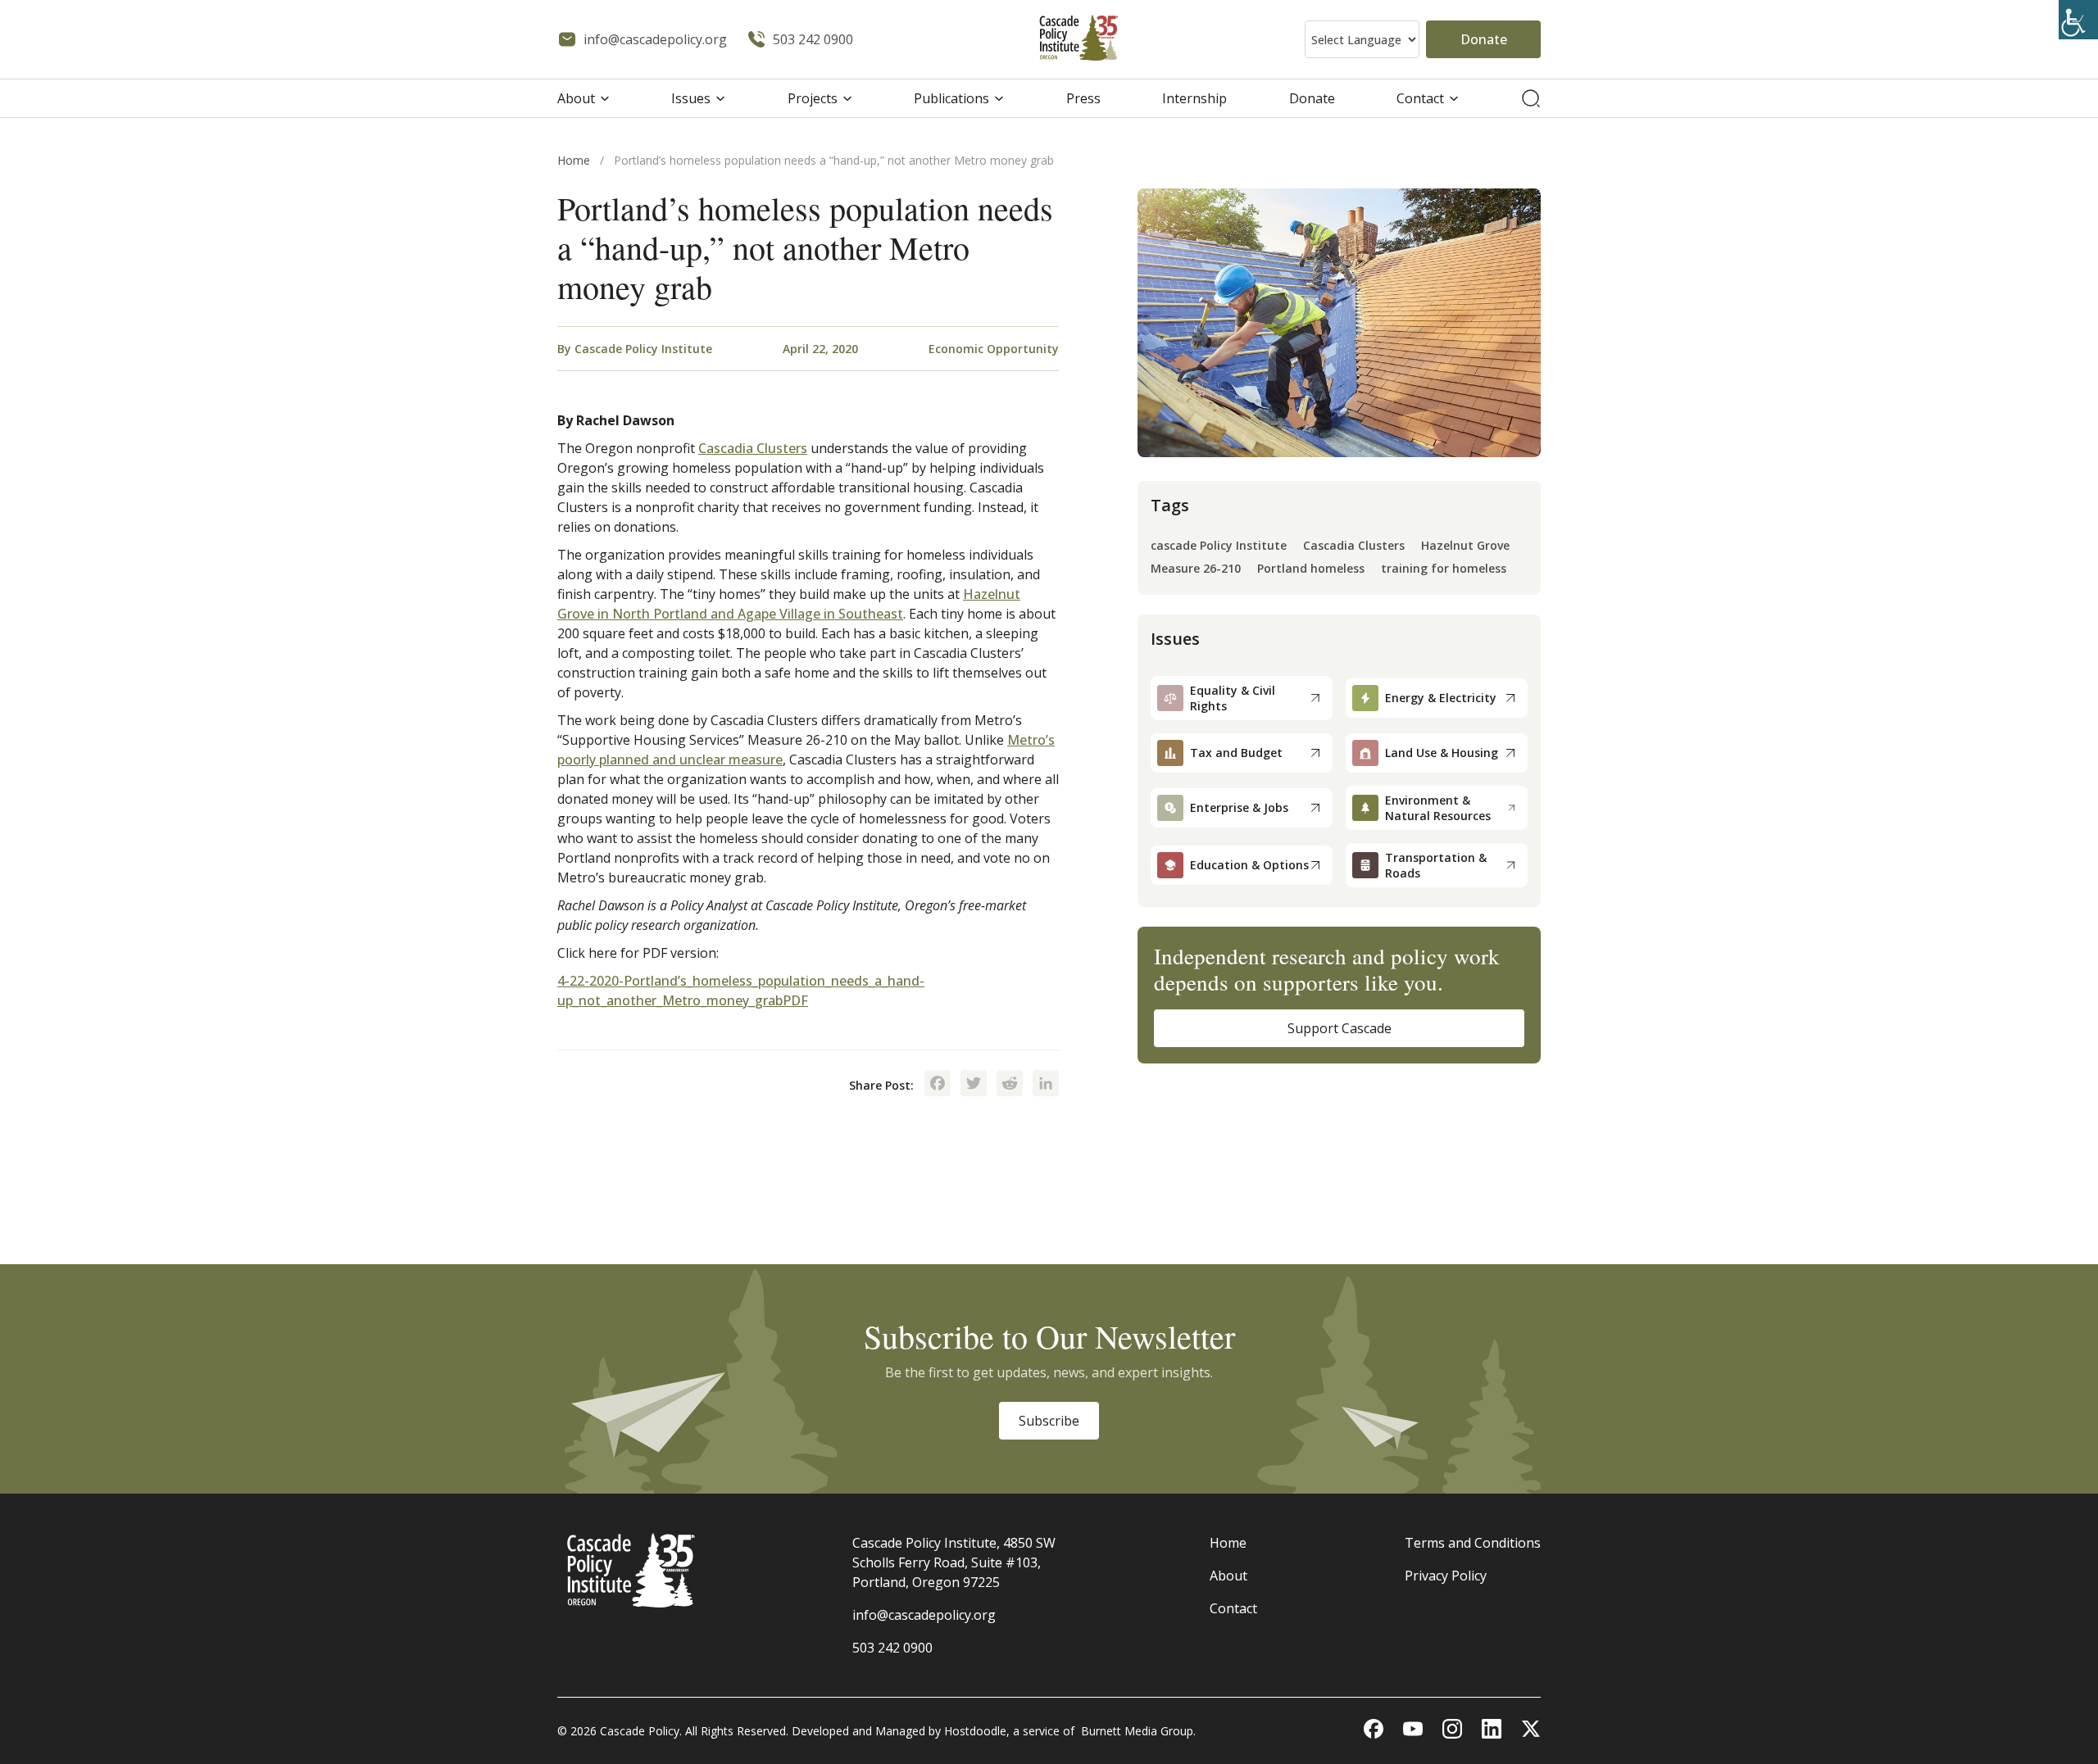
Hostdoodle (975, 1731)
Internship (1194, 98)
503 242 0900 (892, 1648)
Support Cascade (1340, 1028)
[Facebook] (938, 1085)
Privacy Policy (1446, 1576)
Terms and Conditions (1473, 1543)
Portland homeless (1311, 569)
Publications (951, 98)
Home (574, 160)
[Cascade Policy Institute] (1079, 40)
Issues (691, 98)
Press (1083, 98)
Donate (1484, 39)
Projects (813, 98)
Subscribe (1049, 1421)
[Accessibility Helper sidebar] (2078, 20)
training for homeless (1444, 569)
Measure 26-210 (1196, 569)
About (576, 98)
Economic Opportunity (994, 349)
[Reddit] (1010, 1085)
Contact (1420, 98)
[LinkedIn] (1046, 1085)
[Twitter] (974, 1085)
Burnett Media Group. (1138, 1731)
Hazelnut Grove (1465, 546)
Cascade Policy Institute (643, 349)
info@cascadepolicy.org (924, 1615)
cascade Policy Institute (1219, 546)
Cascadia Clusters (753, 448)
